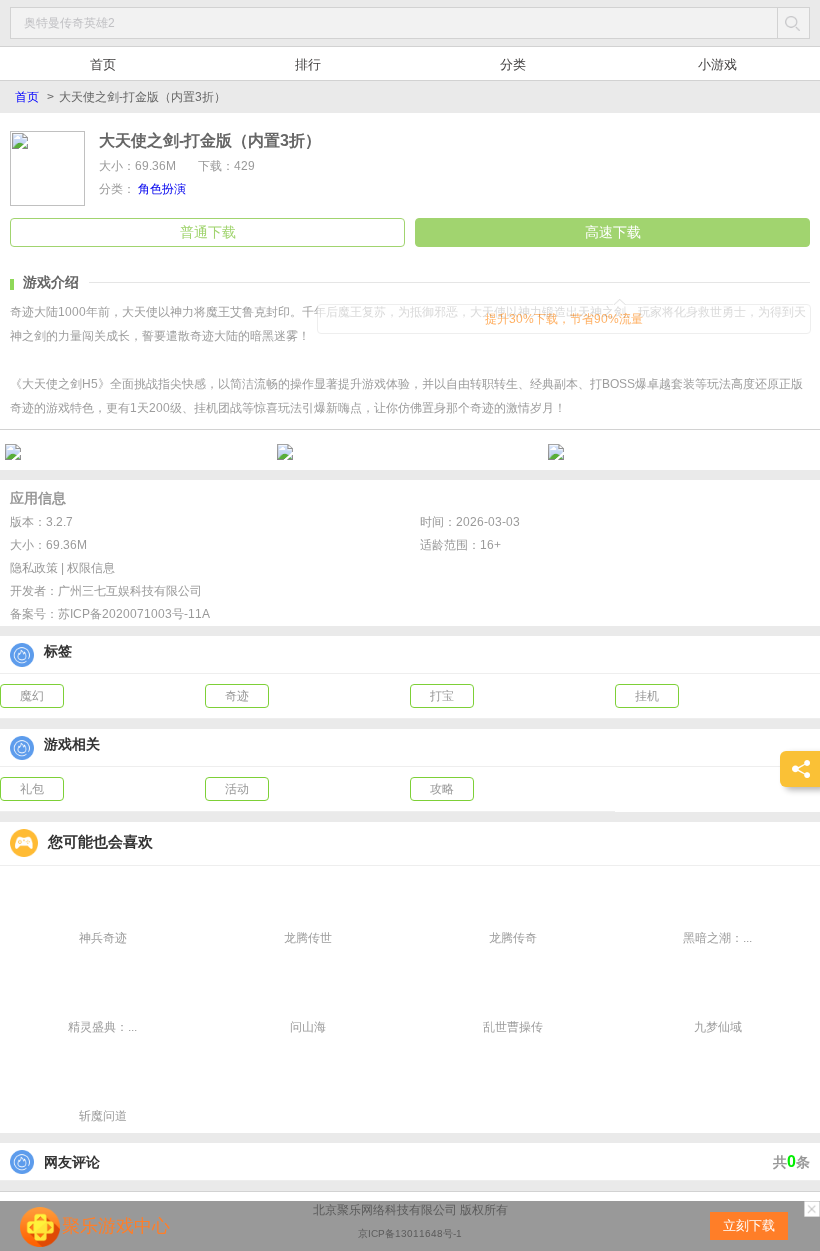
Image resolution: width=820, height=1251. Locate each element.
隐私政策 (34, 568)
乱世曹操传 (513, 1027)
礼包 (32, 789)
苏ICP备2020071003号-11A (134, 614)
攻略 (442, 789)
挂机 (647, 696)
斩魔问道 (103, 1116)
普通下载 (208, 232)
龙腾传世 (308, 938)
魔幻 (32, 696)
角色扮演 (162, 189)
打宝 (442, 696)
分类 (513, 64)
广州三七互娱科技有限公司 (130, 591)
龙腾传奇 (513, 938)
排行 (308, 64)
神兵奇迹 (103, 938)
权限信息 (91, 568)
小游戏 (717, 64)
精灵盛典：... (102, 1027)
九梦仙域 (718, 1027)
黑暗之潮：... (717, 938)
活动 (237, 789)
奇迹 (237, 696)
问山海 (308, 1027)
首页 (103, 64)
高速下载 (613, 232)
